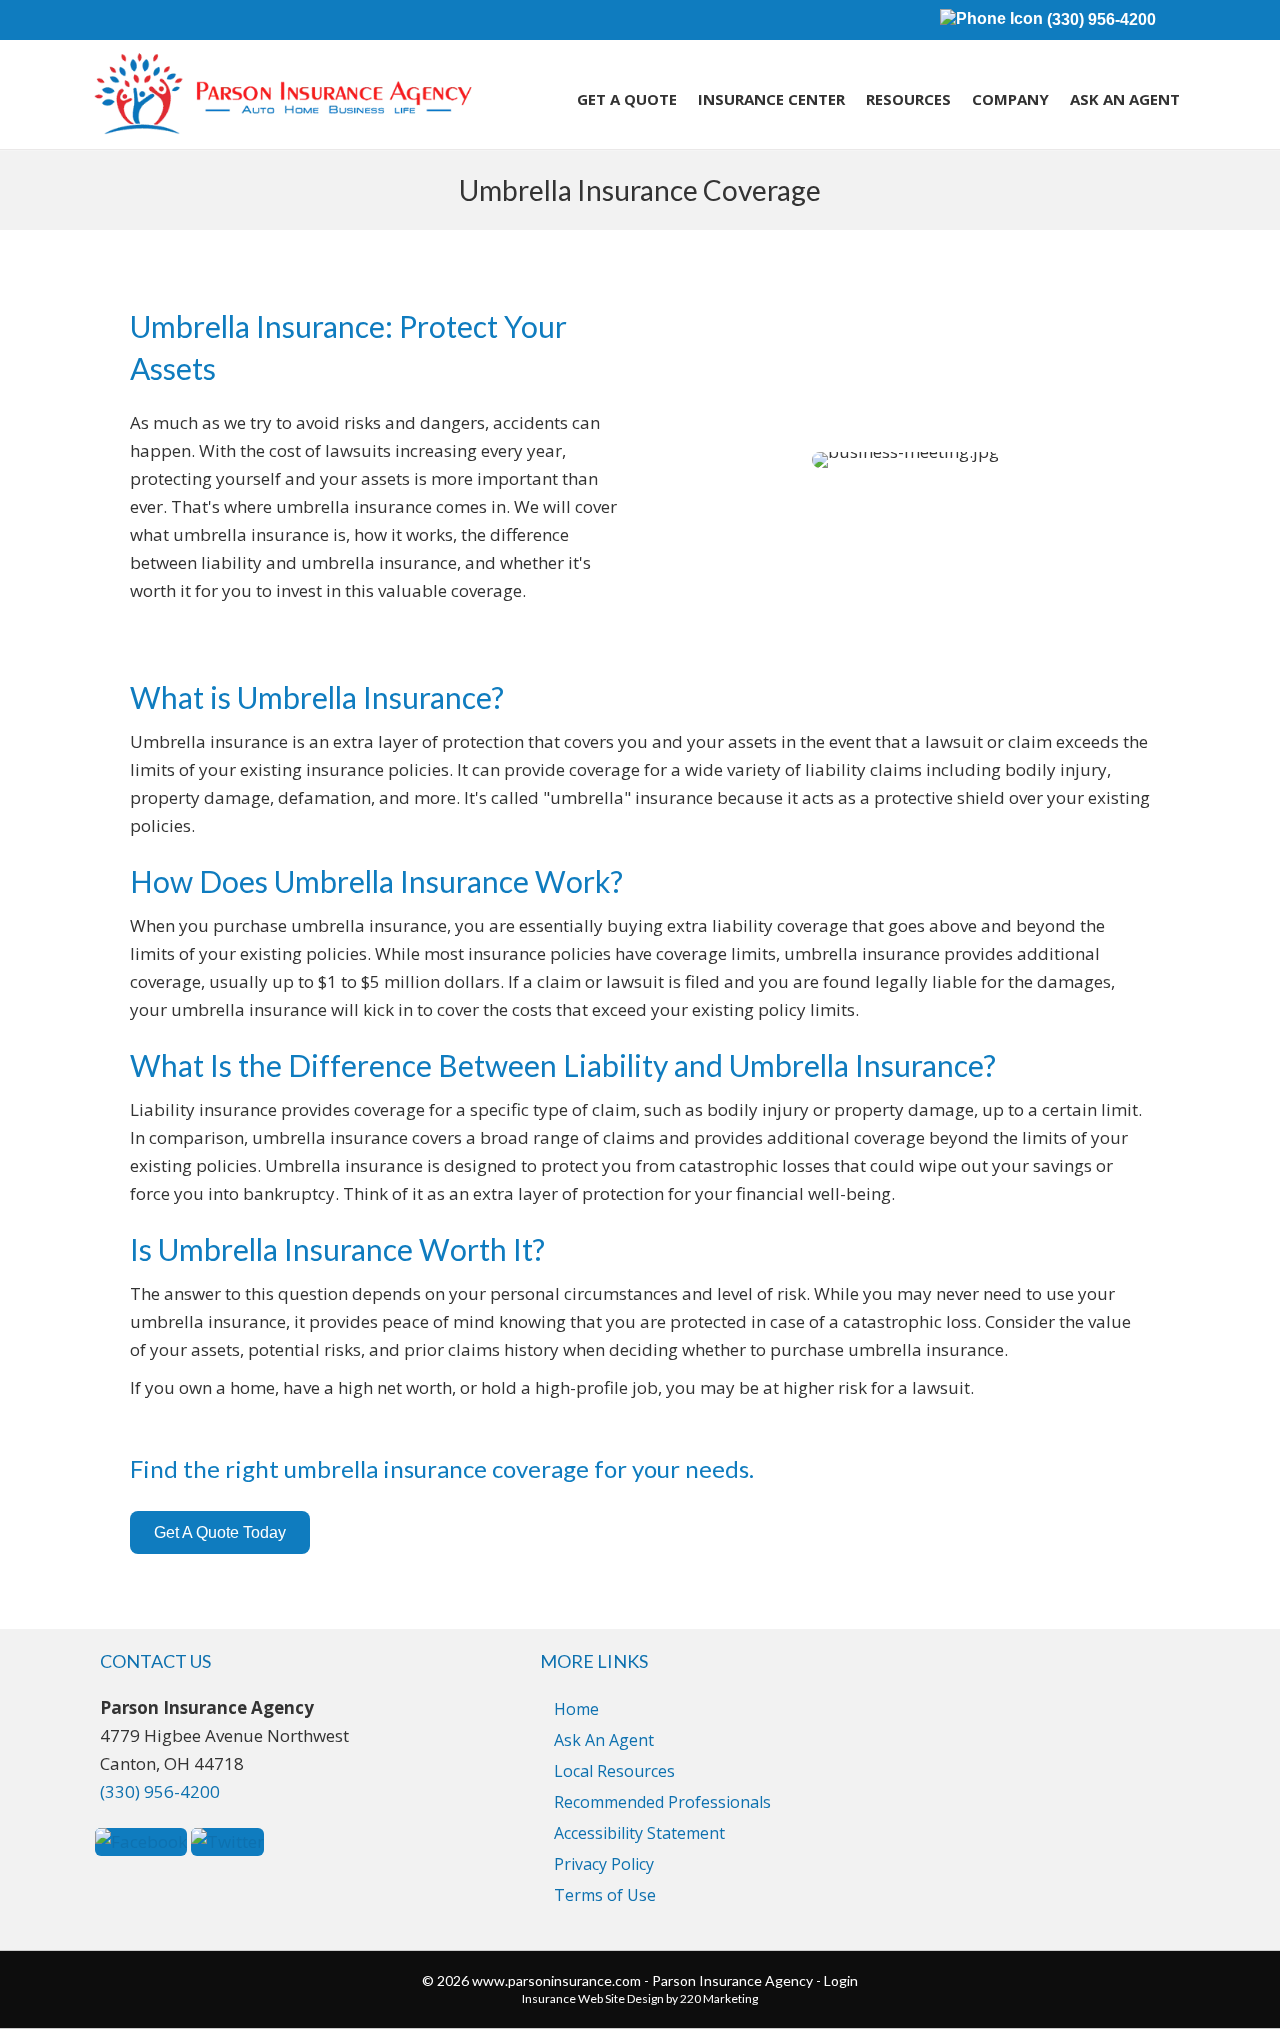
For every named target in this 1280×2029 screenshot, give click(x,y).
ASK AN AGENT (1125, 99)
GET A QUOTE (627, 99)
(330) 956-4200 (1099, 19)
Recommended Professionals (662, 1802)
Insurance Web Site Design (593, 1998)
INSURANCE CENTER (771, 99)
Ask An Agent (604, 1740)
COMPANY (1010, 99)
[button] (220, 1532)
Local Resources (614, 1771)
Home (576, 1709)
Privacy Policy (604, 1864)
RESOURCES (908, 99)
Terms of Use (605, 1895)
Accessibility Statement (639, 1833)
